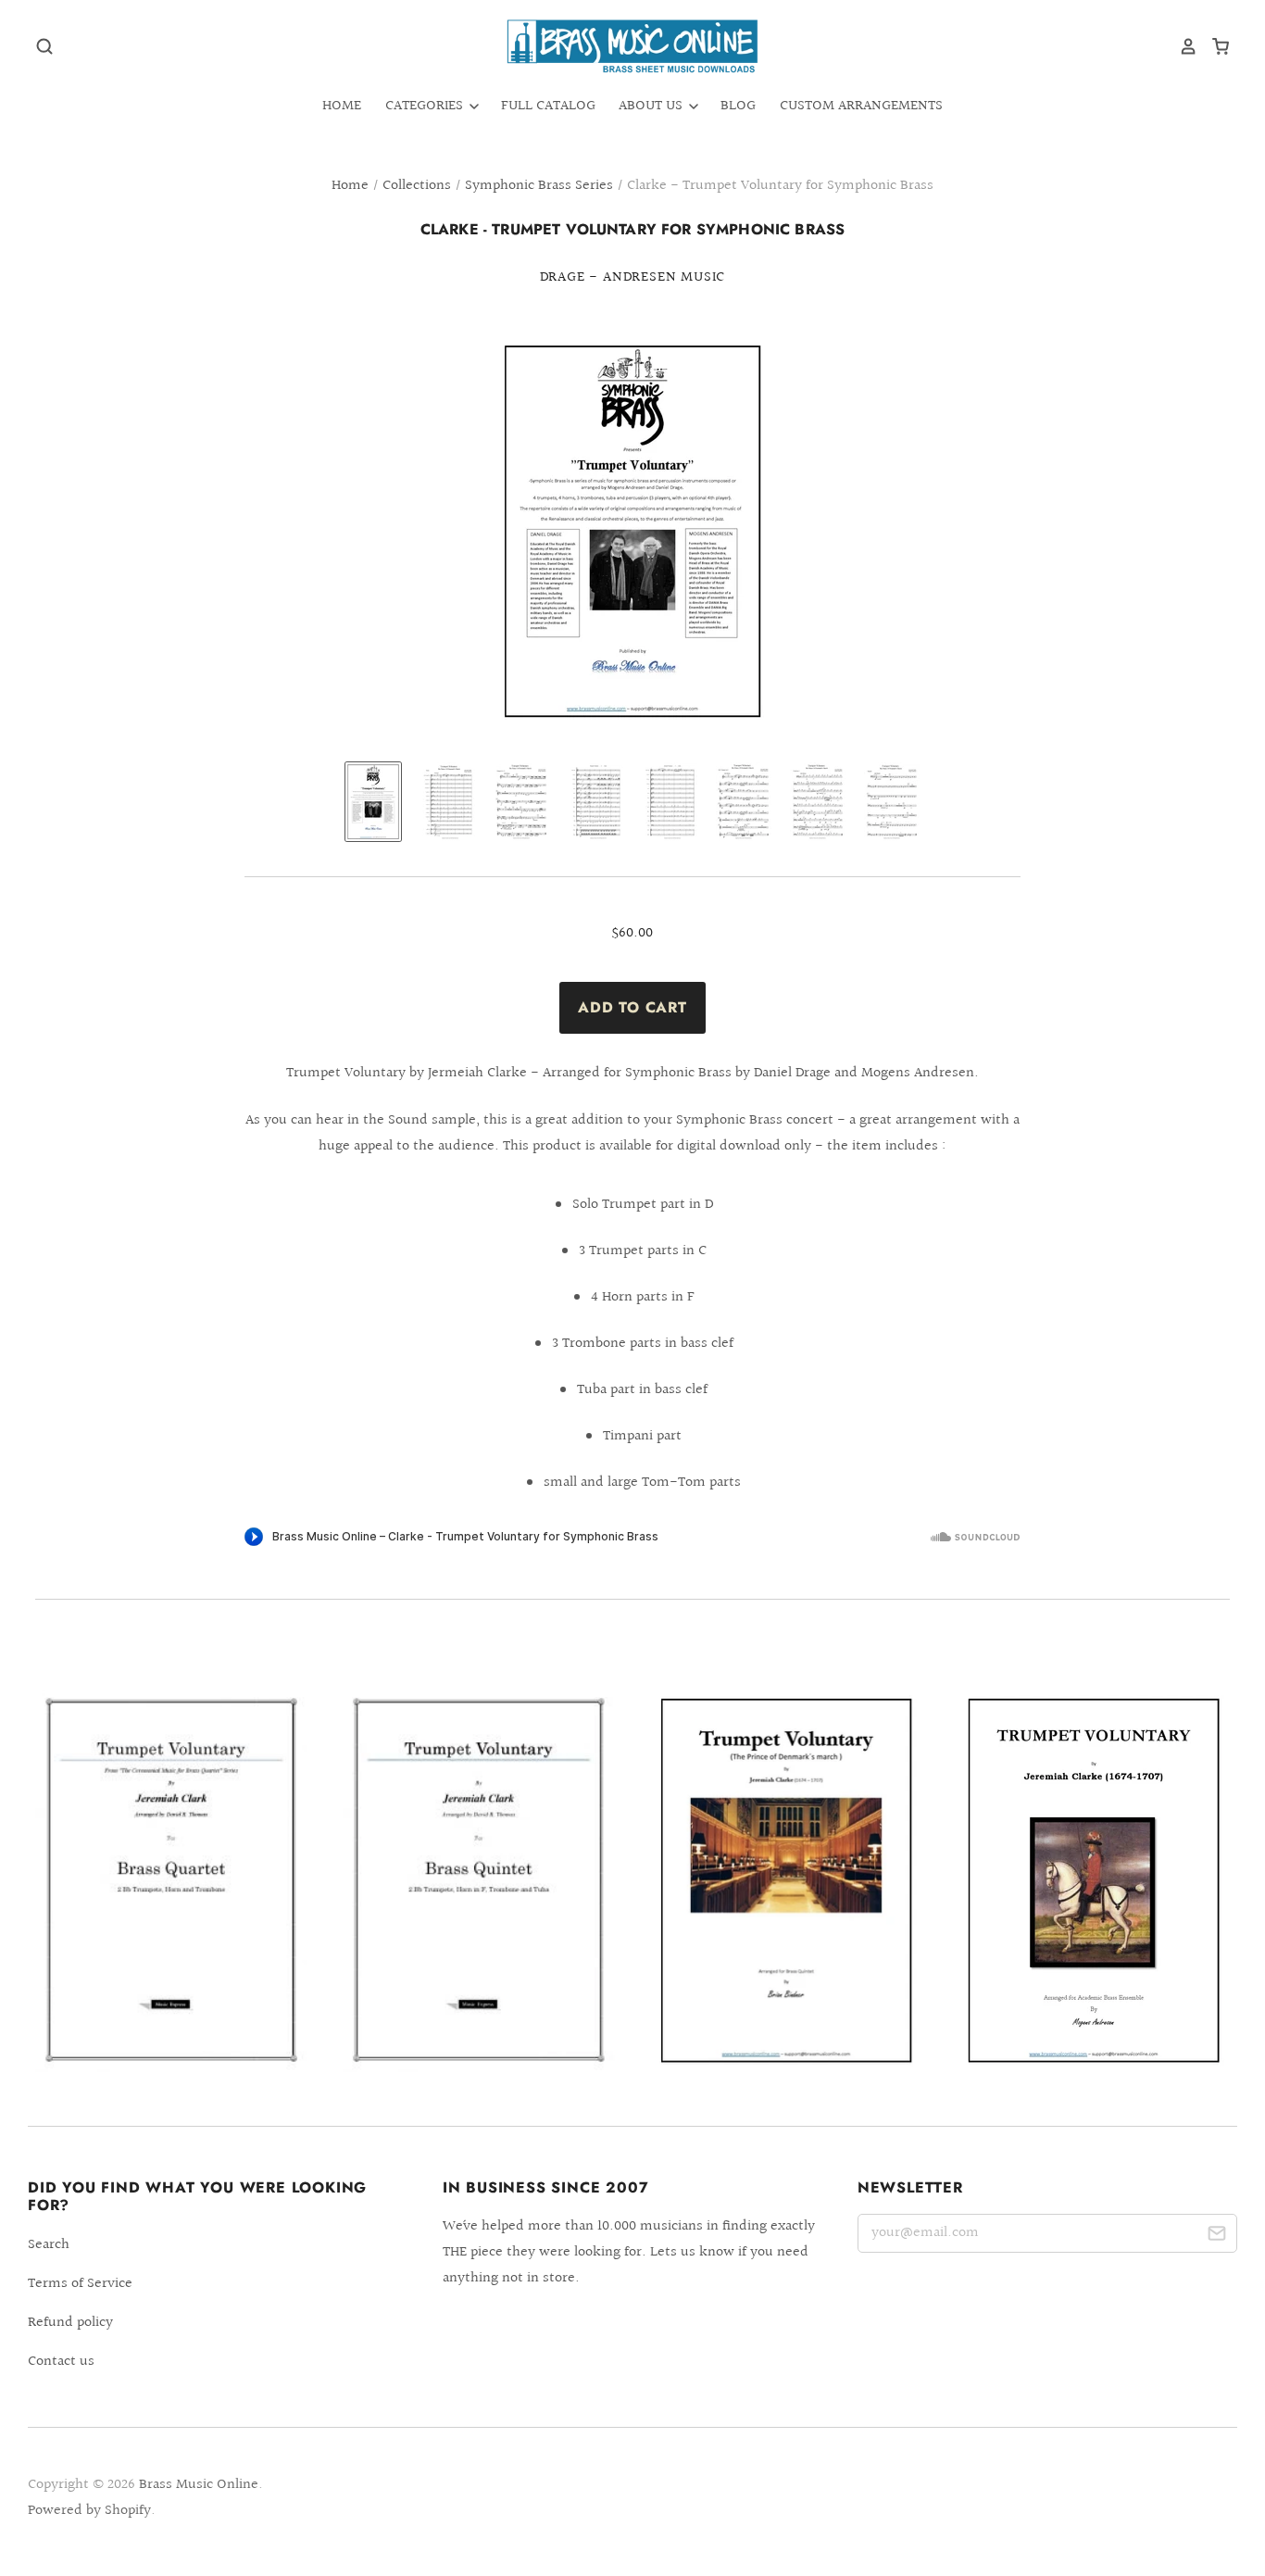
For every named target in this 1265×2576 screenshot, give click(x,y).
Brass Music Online (199, 2485)
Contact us (61, 2362)
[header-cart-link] (1214, 46)
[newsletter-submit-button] (1216, 2237)
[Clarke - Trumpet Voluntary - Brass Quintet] (786, 1880)
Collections (417, 186)
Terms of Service (80, 2284)
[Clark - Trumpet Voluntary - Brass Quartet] (171, 1880)
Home (342, 106)
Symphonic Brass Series (539, 186)
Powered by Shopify (89, 2511)
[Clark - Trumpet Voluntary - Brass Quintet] (479, 1880)
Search (49, 2245)
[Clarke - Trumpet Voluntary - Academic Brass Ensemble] (1094, 1881)
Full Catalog (548, 106)
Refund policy (70, 2323)
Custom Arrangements (861, 106)
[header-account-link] (1182, 46)
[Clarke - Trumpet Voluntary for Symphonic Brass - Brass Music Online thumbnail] (373, 802)
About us (652, 106)
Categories (426, 106)
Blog (738, 106)
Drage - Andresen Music (633, 277)
